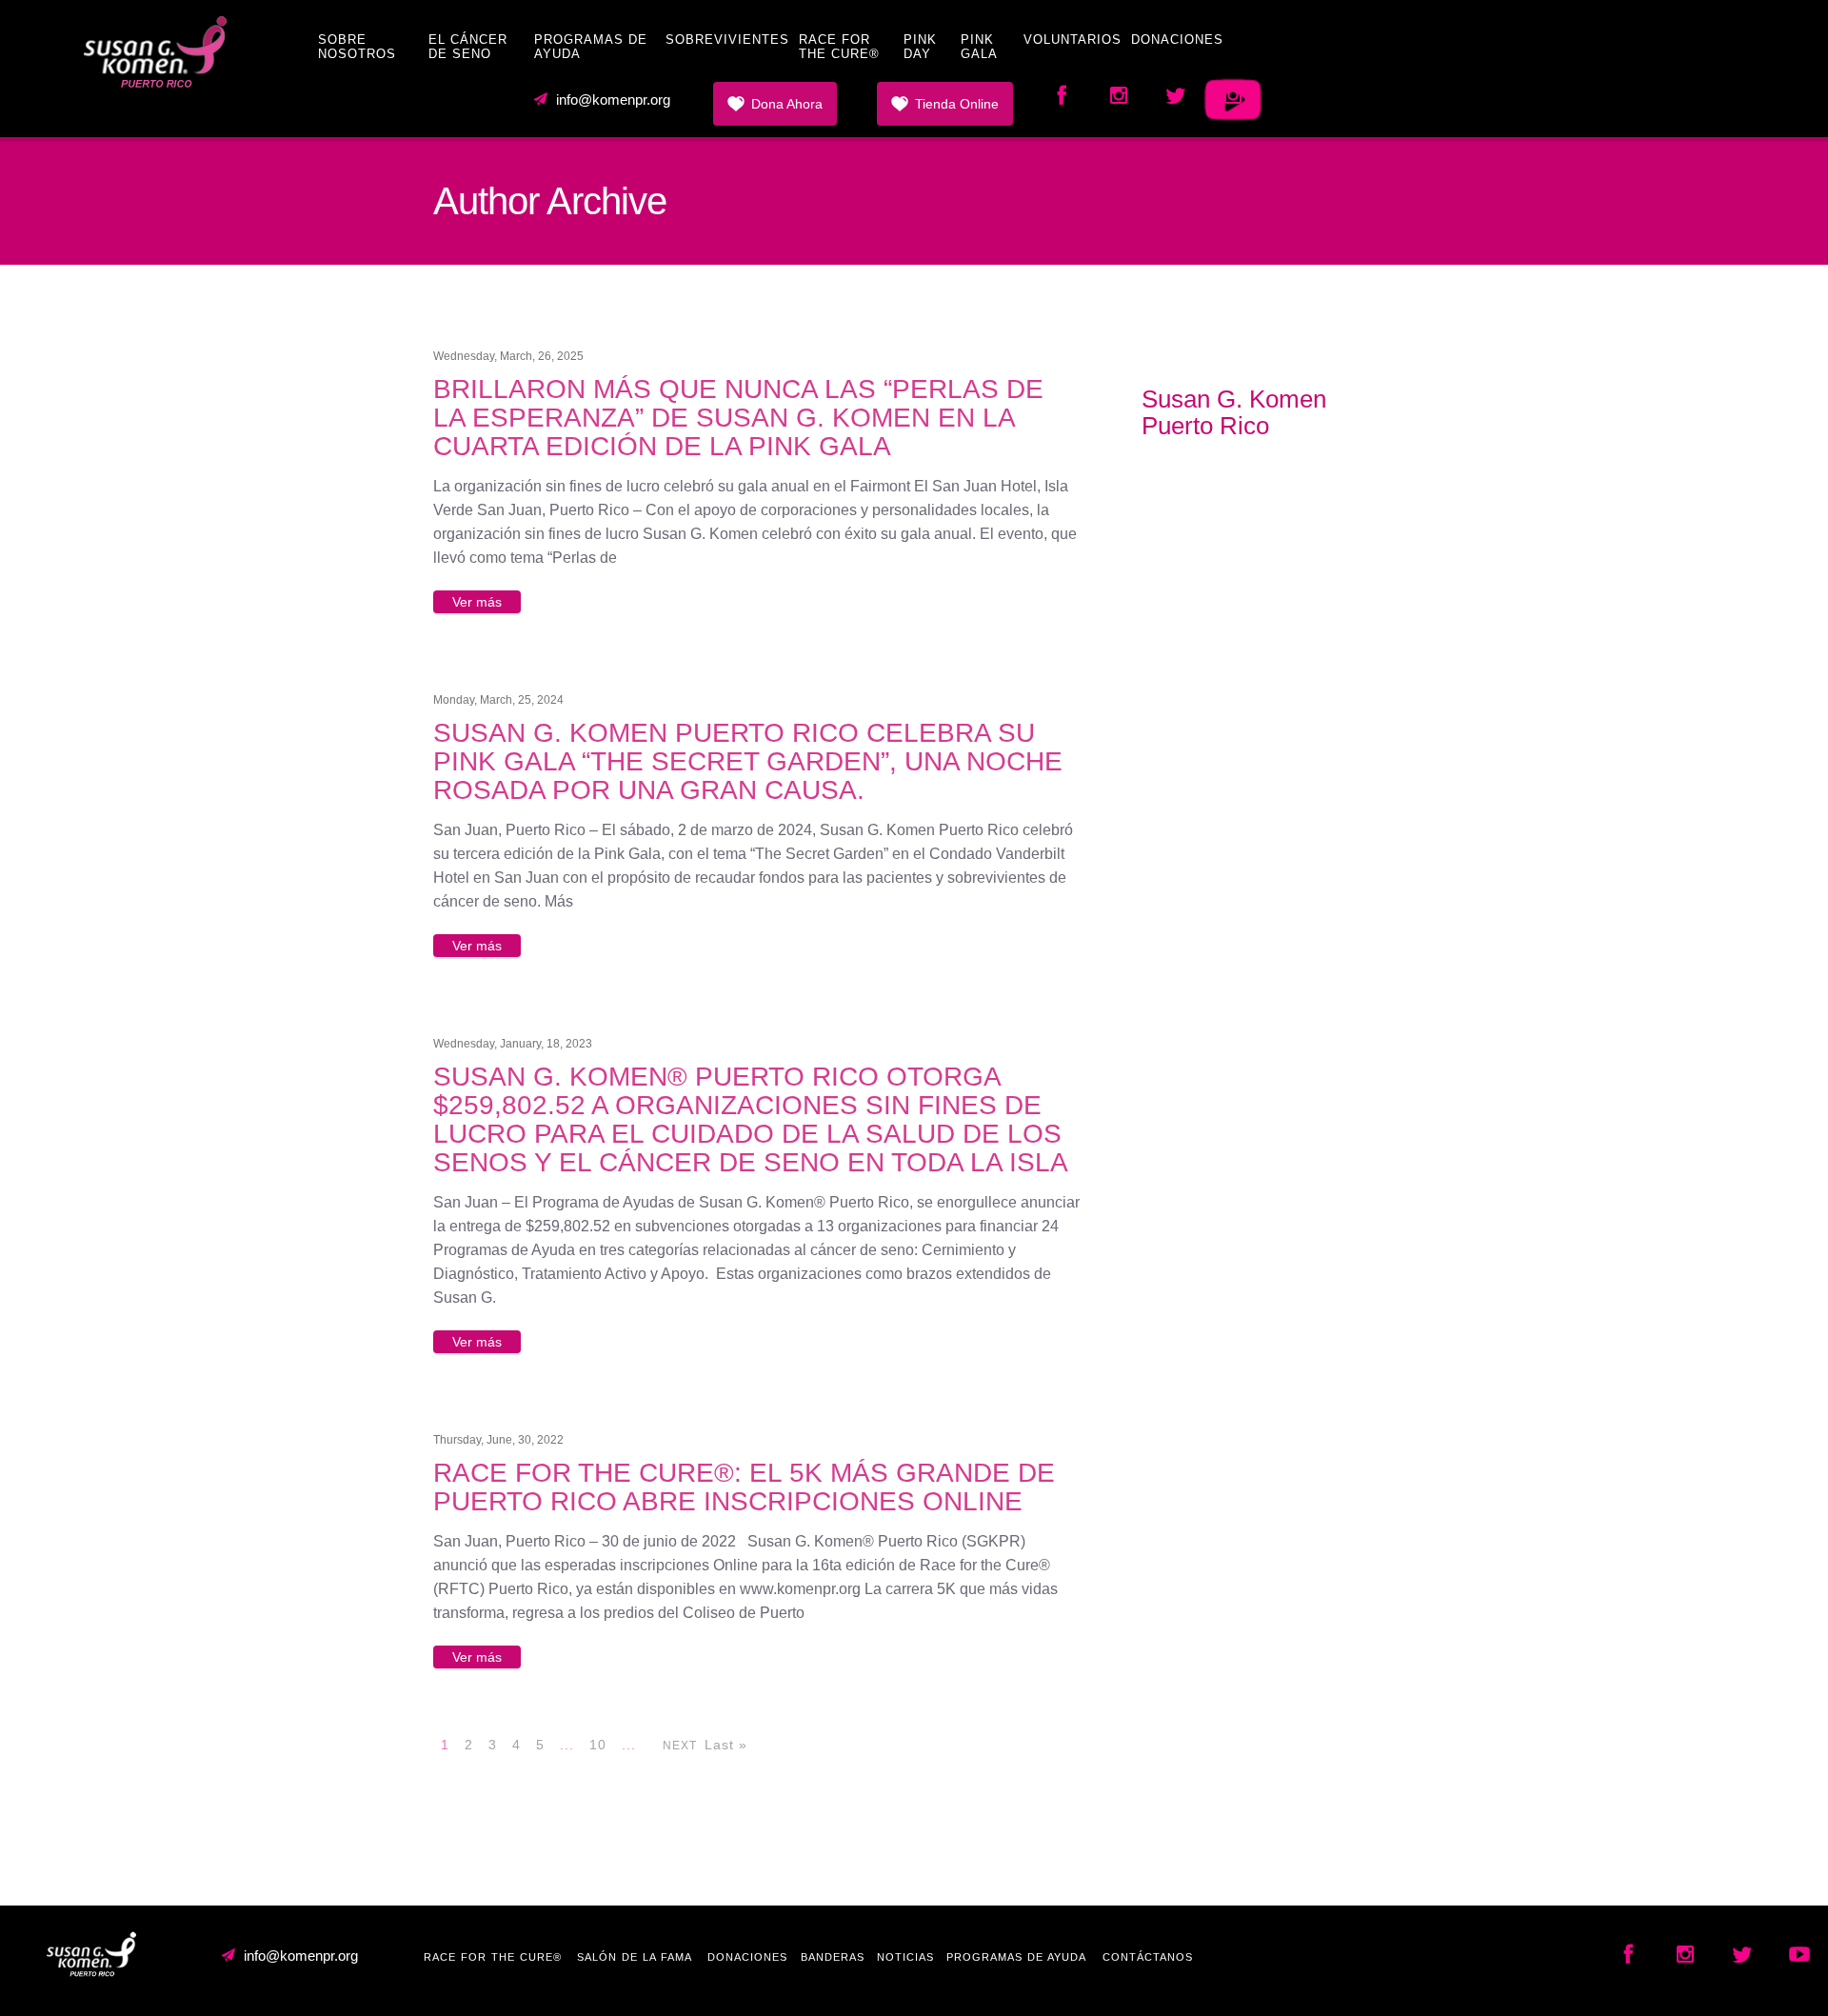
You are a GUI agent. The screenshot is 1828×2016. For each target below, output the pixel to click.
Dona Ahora (787, 104)
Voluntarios (1073, 40)
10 (598, 1745)
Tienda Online (957, 104)
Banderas (833, 1957)
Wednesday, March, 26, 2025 (508, 356)
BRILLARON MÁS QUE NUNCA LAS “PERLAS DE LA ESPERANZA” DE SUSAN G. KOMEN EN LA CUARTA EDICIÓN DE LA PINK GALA (738, 418)
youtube (1119, 99)
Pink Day (920, 47)
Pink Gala (979, 47)
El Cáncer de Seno (468, 47)
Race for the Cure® (839, 47)
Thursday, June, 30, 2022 (498, 1440)
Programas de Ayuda (1016, 1957)
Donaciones (1177, 40)
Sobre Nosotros (357, 47)
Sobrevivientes (727, 40)
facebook (1062, 99)
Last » (726, 1745)
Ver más (477, 602)
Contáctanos (1148, 1957)
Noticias (905, 1957)
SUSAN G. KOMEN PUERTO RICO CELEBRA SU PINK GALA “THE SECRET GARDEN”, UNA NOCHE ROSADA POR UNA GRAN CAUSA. (748, 761)
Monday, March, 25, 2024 (498, 700)
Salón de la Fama (635, 1957)
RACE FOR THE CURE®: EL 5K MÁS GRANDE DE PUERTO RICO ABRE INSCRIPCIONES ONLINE (744, 1487)
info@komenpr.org (613, 100)
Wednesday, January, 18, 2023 (513, 1044)
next (680, 1746)
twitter (1176, 99)
